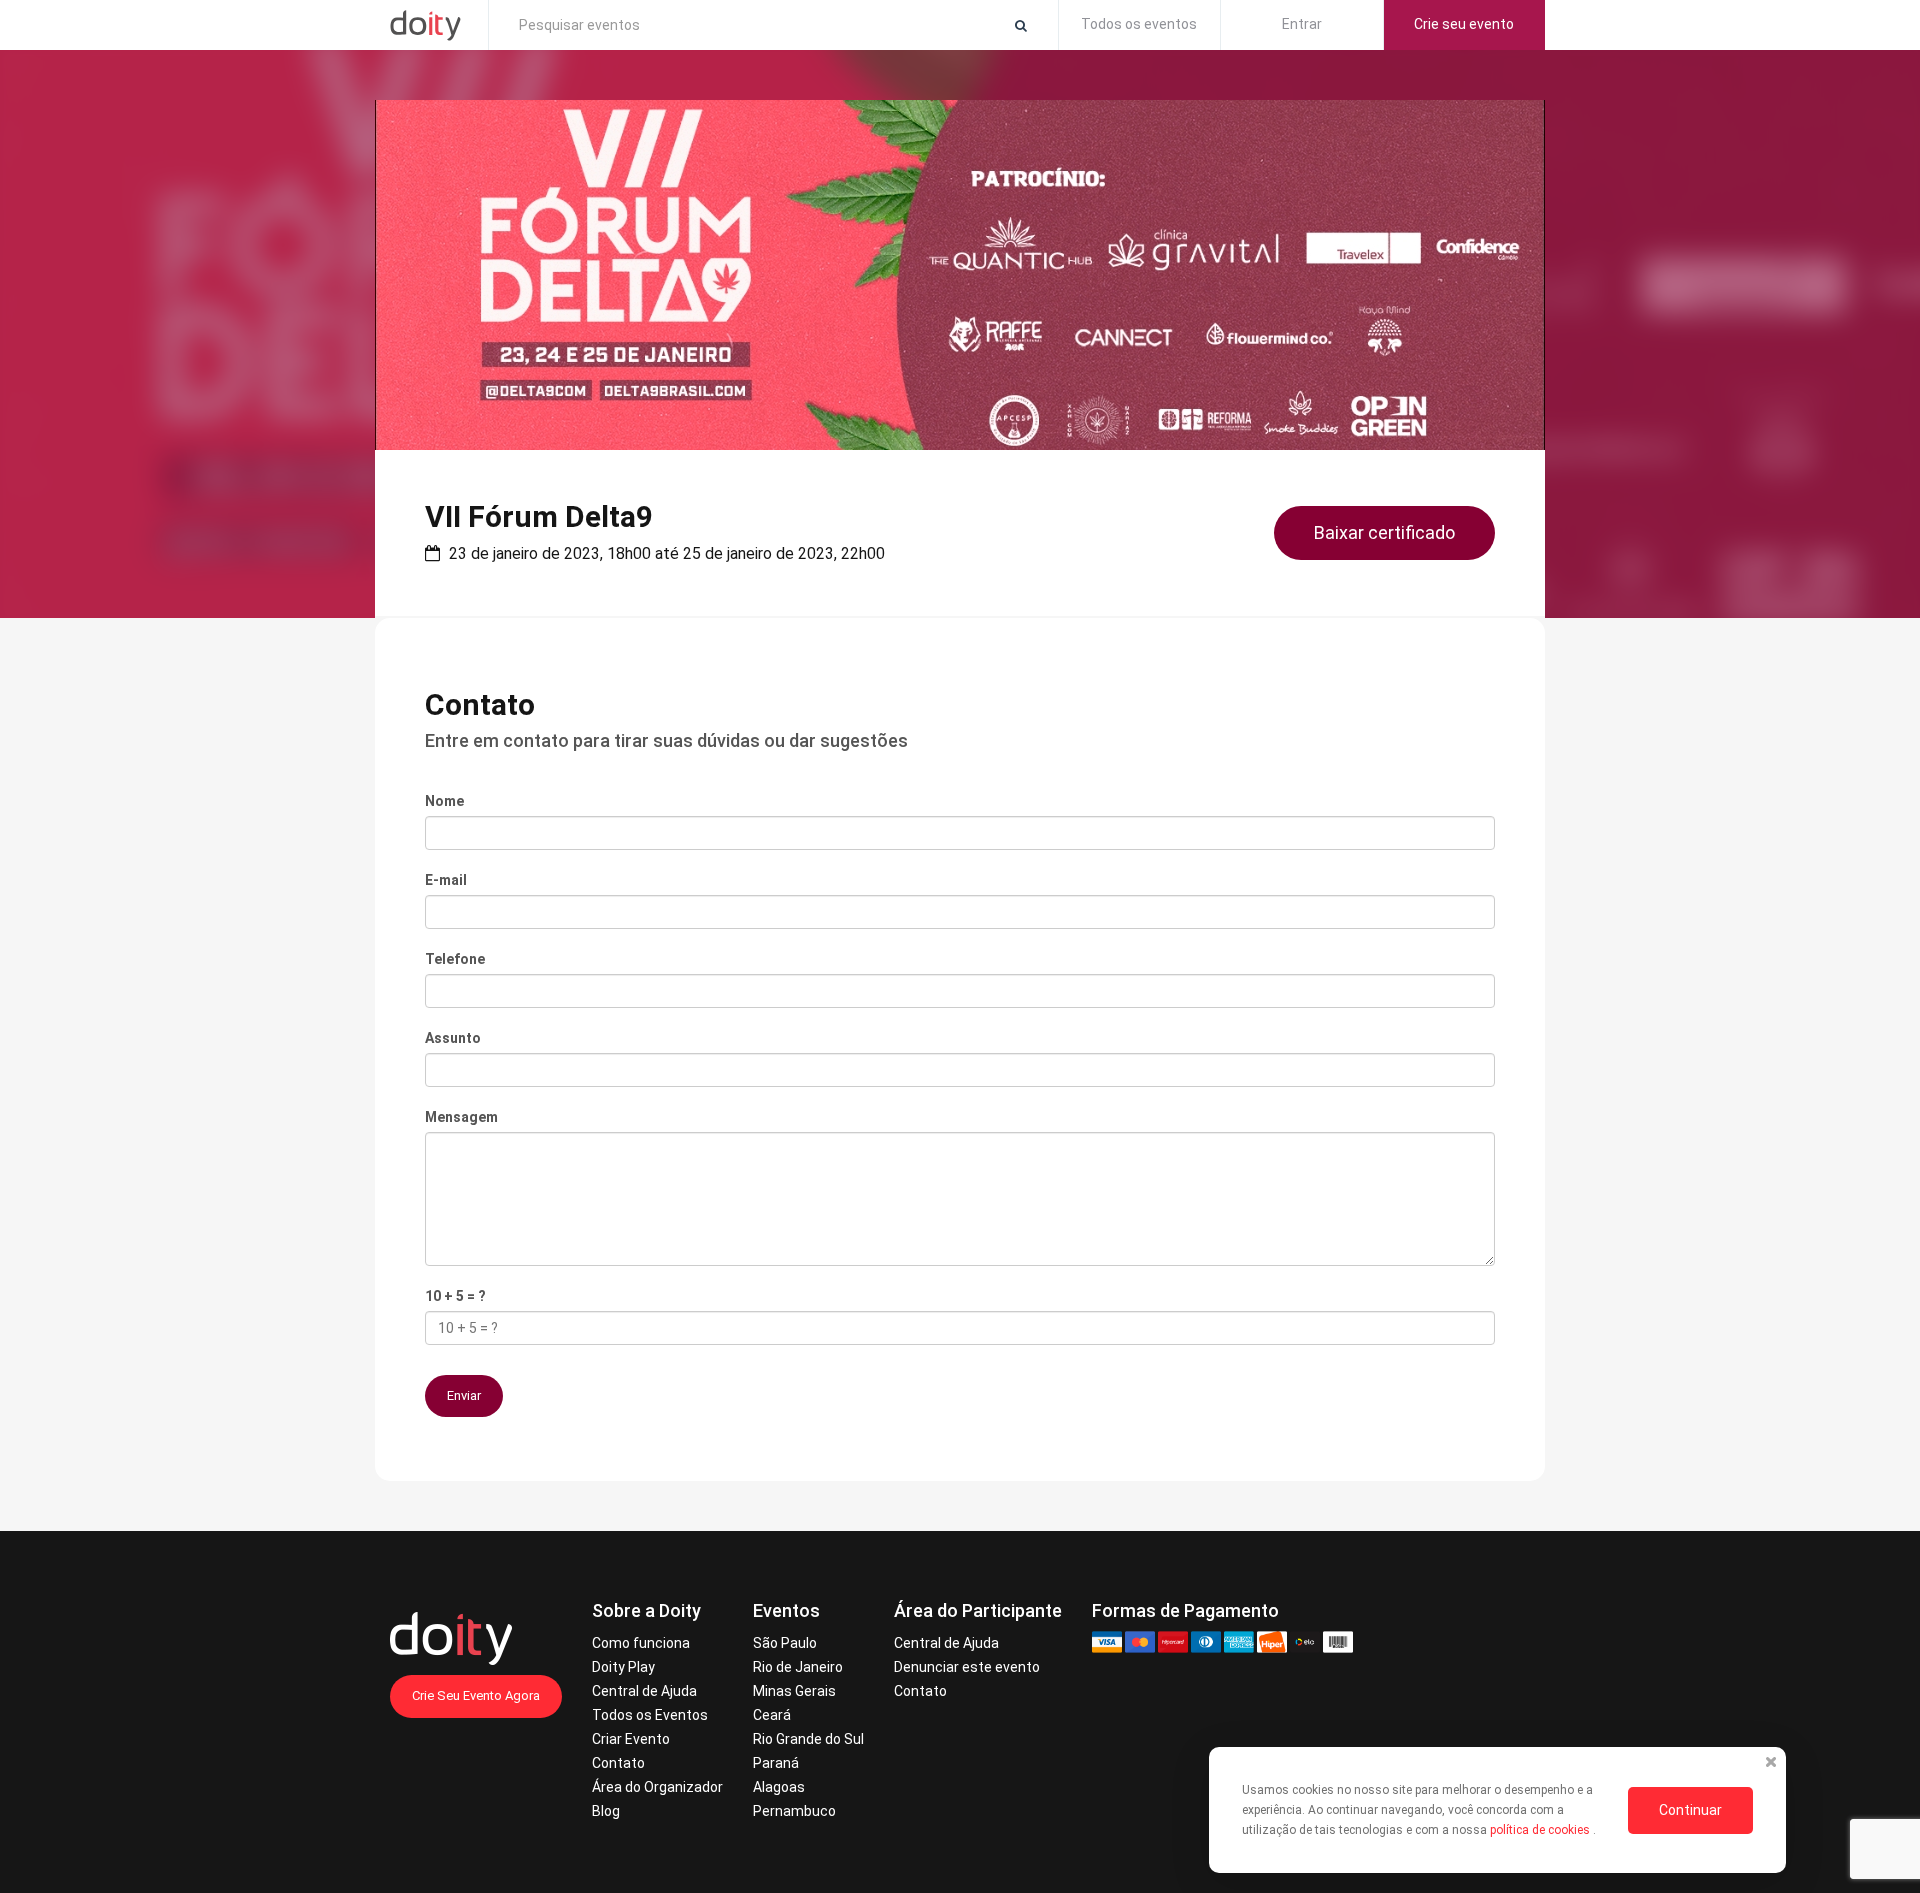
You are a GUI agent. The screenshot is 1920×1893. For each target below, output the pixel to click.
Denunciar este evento (967, 1667)
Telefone (455, 959)
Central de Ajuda (644, 1691)
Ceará (772, 1715)
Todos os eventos (1139, 24)
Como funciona (641, 1643)
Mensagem (461, 1117)
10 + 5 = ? (455, 1296)
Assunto (453, 1038)
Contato (618, 1763)
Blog (606, 1811)
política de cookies (1541, 1830)
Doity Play (623, 1667)
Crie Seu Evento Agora (476, 1695)
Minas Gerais (794, 1691)
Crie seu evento (1464, 24)
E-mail (446, 880)
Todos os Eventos (650, 1715)
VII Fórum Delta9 (539, 516)
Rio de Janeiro (798, 1667)
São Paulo (785, 1643)
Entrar (1302, 24)
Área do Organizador (657, 1787)
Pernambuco (794, 1811)
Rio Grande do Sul (808, 1739)
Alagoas (779, 1787)
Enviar (464, 1395)
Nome (444, 801)
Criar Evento (631, 1739)
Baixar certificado (1384, 532)
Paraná (776, 1763)
